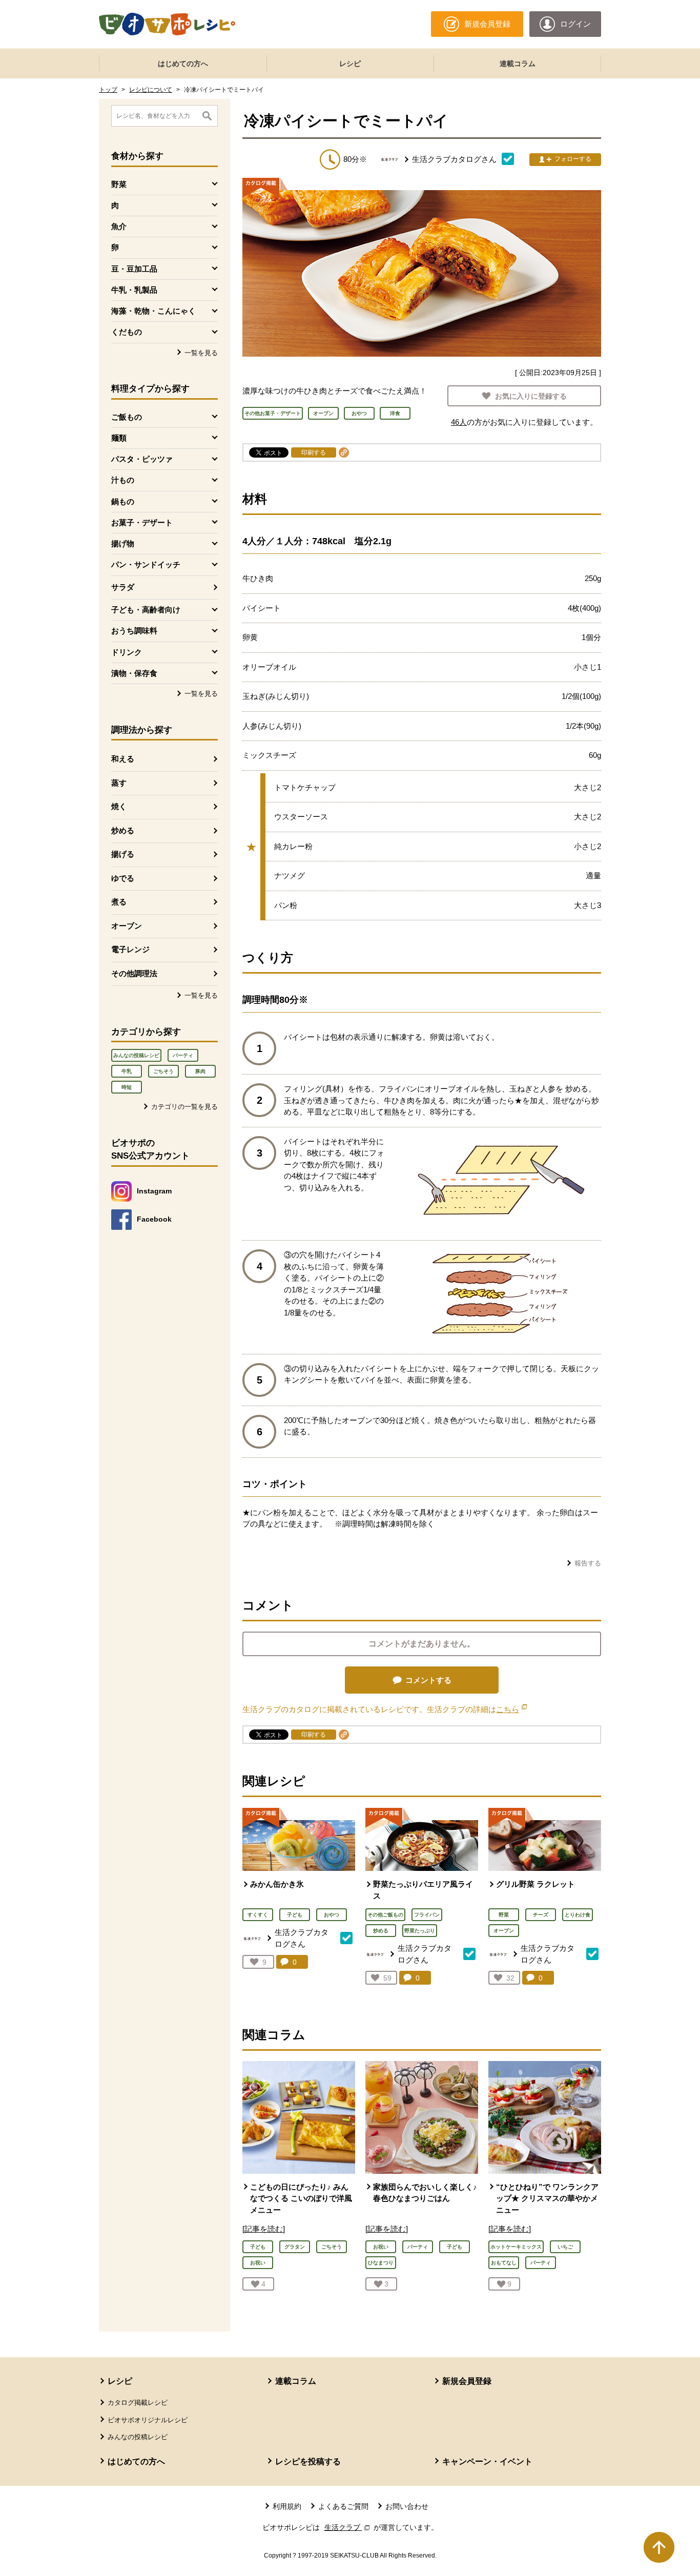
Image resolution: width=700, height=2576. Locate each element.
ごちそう (163, 1071)
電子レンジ (130, 949)
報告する (588, 1563)
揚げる (123, 854)
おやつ (332, 1915)
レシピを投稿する (308, 2461)
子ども (295, 1915)
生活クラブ (348, 2527)
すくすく (258, 1915)
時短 (127, 1087)
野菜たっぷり (420, 1931)
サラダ (123, 587)
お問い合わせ (407, 2506)
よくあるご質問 (343, 2506)
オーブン (127, 926)
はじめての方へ (183, 64)
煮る (119, 902)
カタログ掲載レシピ (138, 2403)
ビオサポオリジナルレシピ (148, 2420)
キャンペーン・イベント (487, 2461)
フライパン (427, 1915)
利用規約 (287, 2506)
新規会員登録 (467, 2381)
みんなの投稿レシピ (136, 1055)
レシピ (350, 64)
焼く (119, 806)
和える (123, 759)
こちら (511, 1709)
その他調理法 (134, 973)
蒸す (119, 783)
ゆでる (123, 878)
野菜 (504, 1915)
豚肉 (200, 1071)
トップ (108, 90)
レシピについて (151, 90)
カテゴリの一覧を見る (184, 1107)
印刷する (314, 452)
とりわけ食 (578, 1915)
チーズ (541, 1915)
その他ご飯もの (385, 1915)
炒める (123, 830)
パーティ (183, 1055)
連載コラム (518, 64)
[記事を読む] (264, 2229)
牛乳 (127, 1071)
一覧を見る (201, 353)
